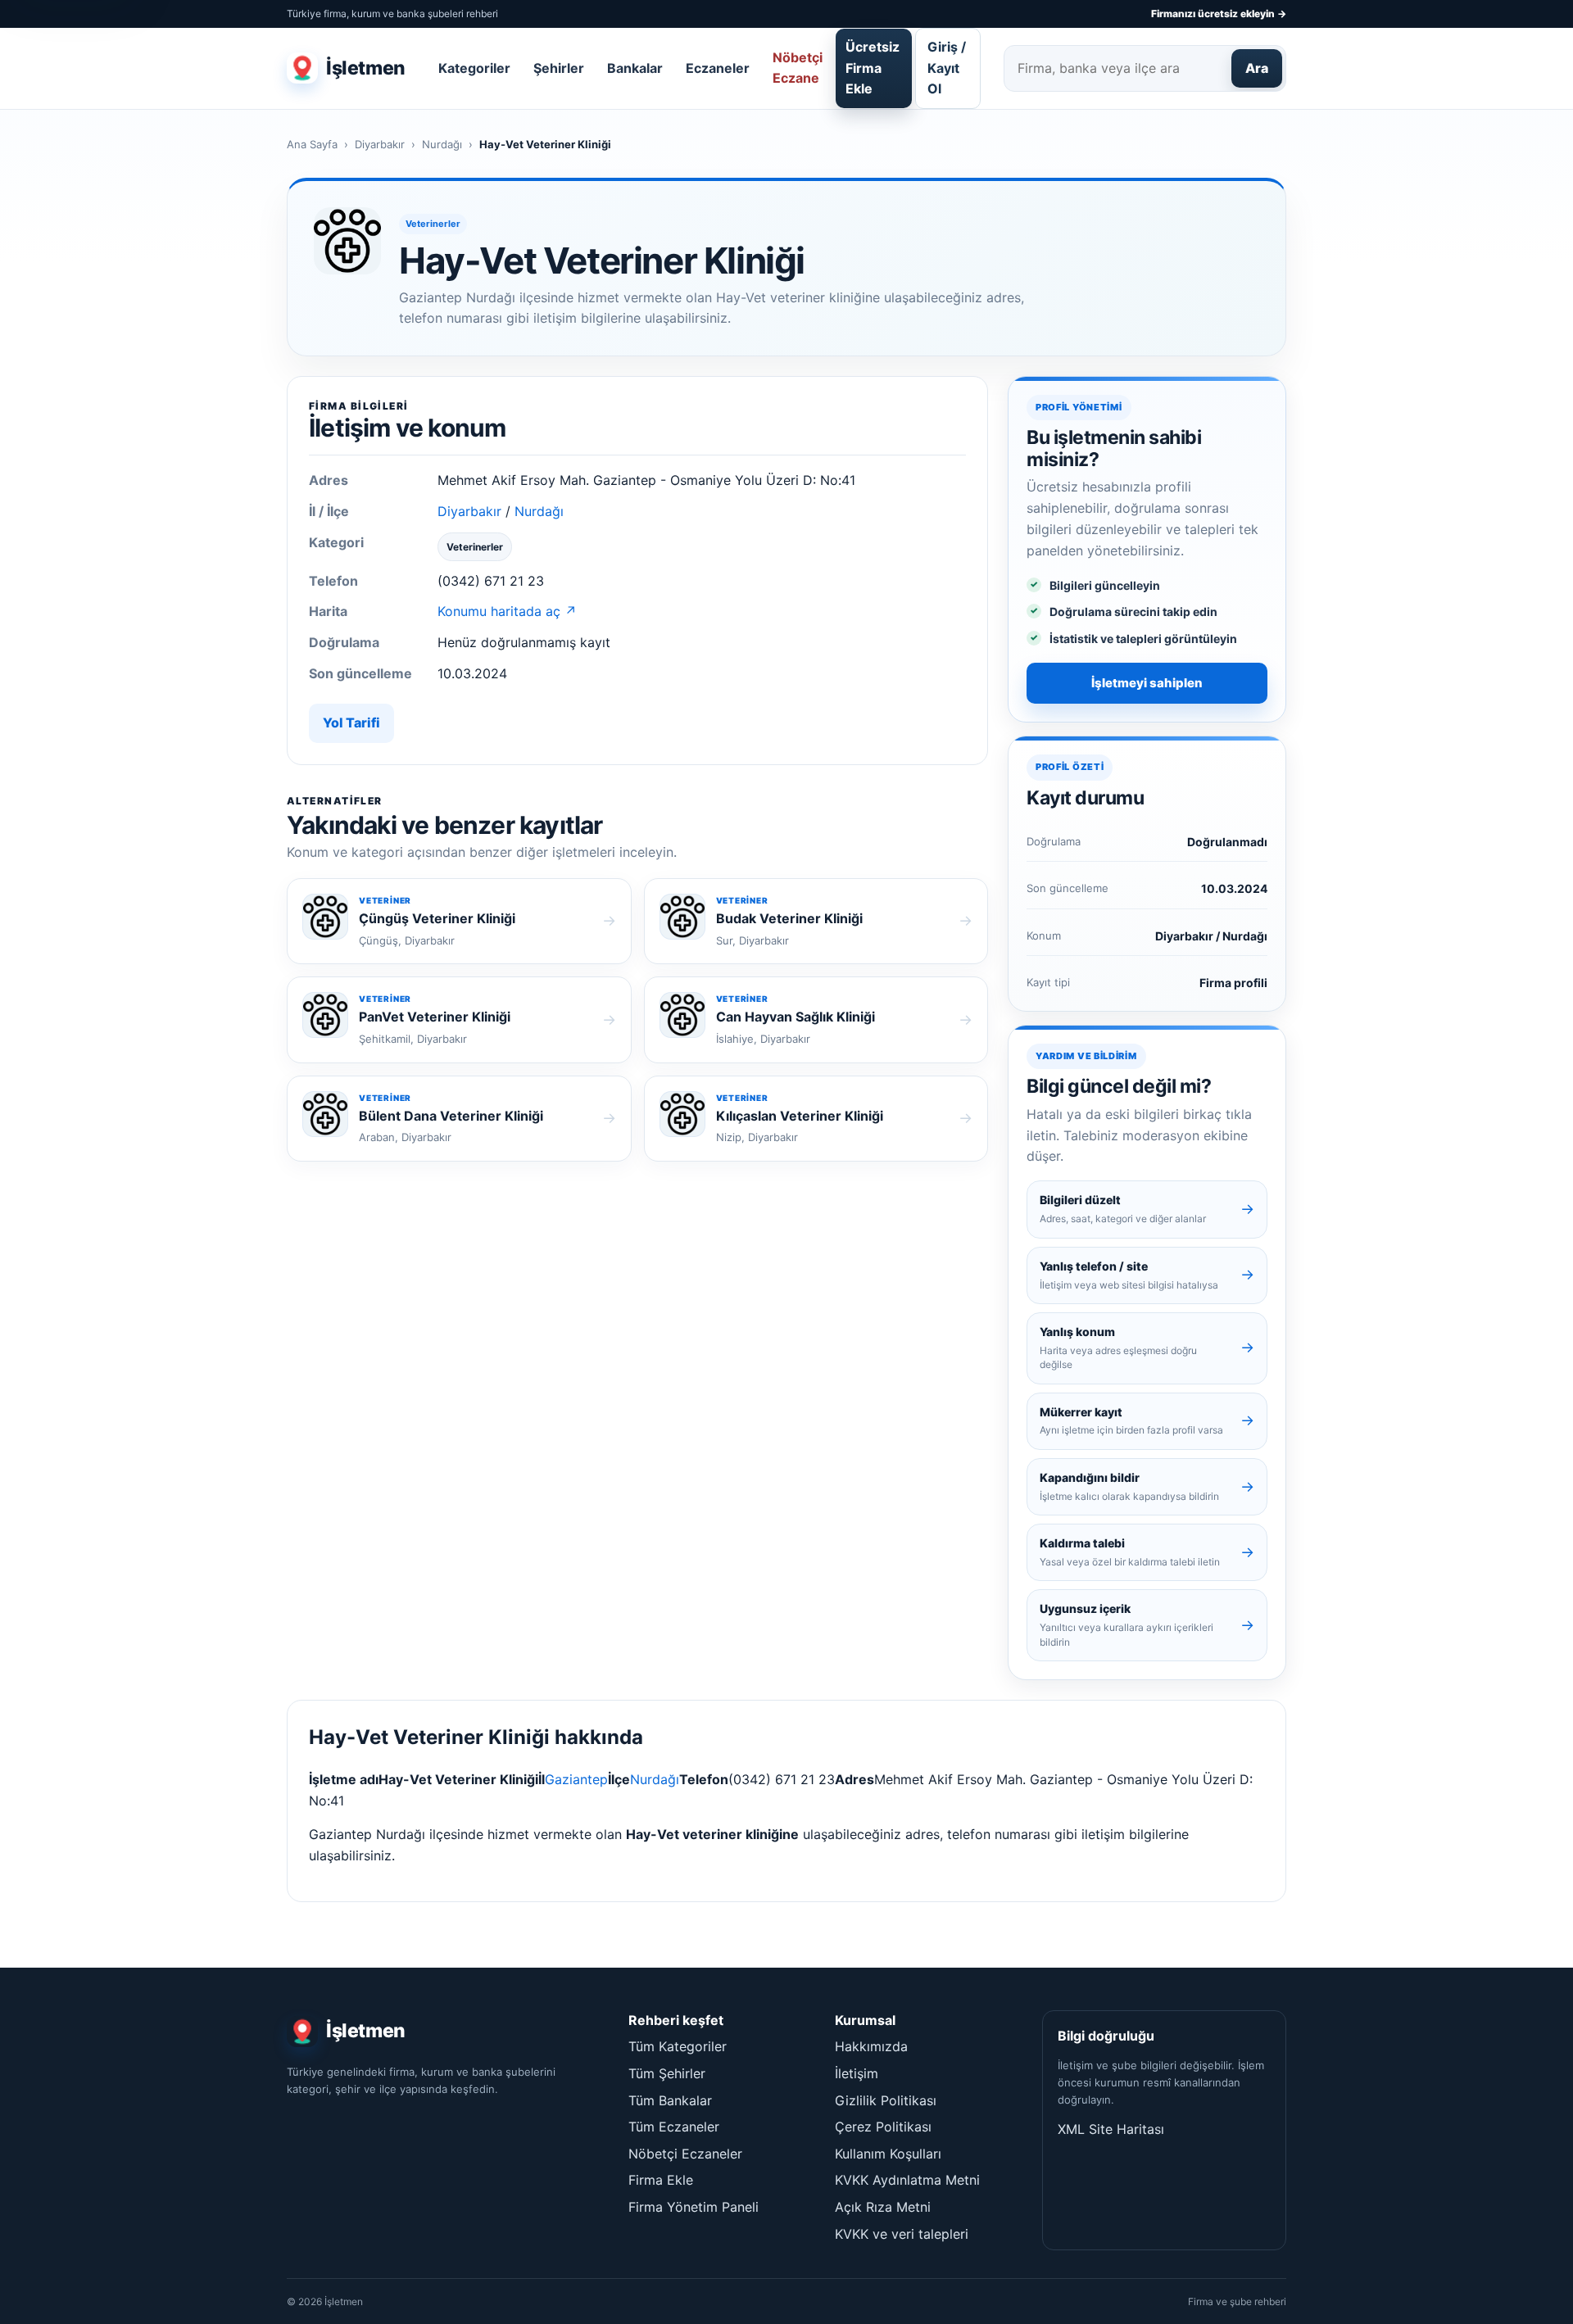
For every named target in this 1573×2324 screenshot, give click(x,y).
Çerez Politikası (883, 2127)
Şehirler (559, 68)
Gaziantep (576, 1779)
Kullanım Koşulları (888, 2154)
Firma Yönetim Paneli (694, 2207)
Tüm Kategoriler (678, 2046)
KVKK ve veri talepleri (902, 2234)
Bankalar (635, 68)
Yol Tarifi (351, 723)
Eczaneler (718, 68)
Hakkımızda (871, 2046)
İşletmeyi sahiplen (1147, 683)
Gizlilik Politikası (886, 2100)
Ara (1257, 68)
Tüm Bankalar (670, 2100)
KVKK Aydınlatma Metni (907, 2180)
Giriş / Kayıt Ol (947, 68)
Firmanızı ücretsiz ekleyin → (1219, 14)
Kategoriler (474, 68)
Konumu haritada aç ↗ (507, 611)
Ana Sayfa (312, 144)
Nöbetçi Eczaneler (685, 2154)
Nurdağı (442, 144)
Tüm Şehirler (667, 2073)
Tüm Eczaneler (674, 2127)
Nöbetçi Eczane (798, 68)
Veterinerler (433, 224)
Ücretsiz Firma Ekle (873, 68)
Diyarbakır (380, 144)
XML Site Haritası (1111, 2129)
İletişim (857, 2073)
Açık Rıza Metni (883, 2207)
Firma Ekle (661, 2180)
